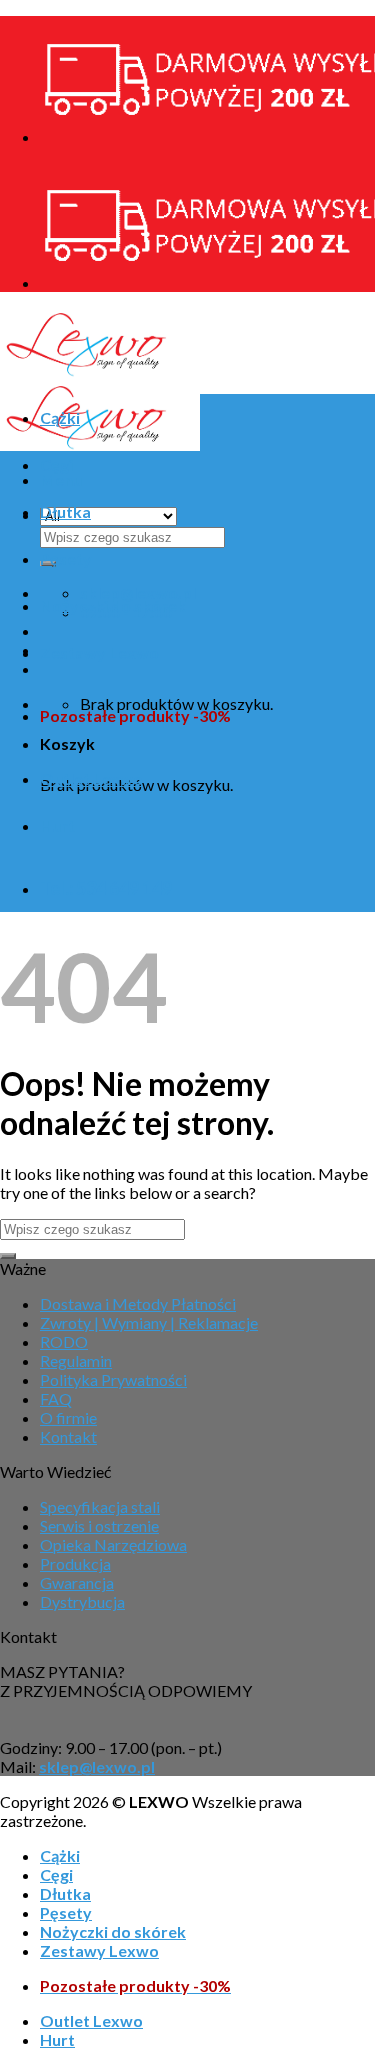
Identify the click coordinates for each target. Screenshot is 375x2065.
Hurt (57, 825)
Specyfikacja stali (100, 1506)
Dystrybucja (82, 1601)
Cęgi (56, 464)
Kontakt (68, 1436)
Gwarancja (77, 1582)
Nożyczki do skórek (113, 605)
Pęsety (66, 558)
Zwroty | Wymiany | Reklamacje (149, 1322)
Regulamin (76, 1360)
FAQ (56, 1398)
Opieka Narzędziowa (113, 1544)
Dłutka (65, 511)
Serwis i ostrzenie (99, 1525)
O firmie (68, 1417)
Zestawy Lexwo (99, 652)
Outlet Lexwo (91, 778)
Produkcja (75, 1563)
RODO (64, 1341)
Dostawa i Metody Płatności (138, 1303)
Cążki (60, 417)
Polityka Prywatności (113, 1379)
